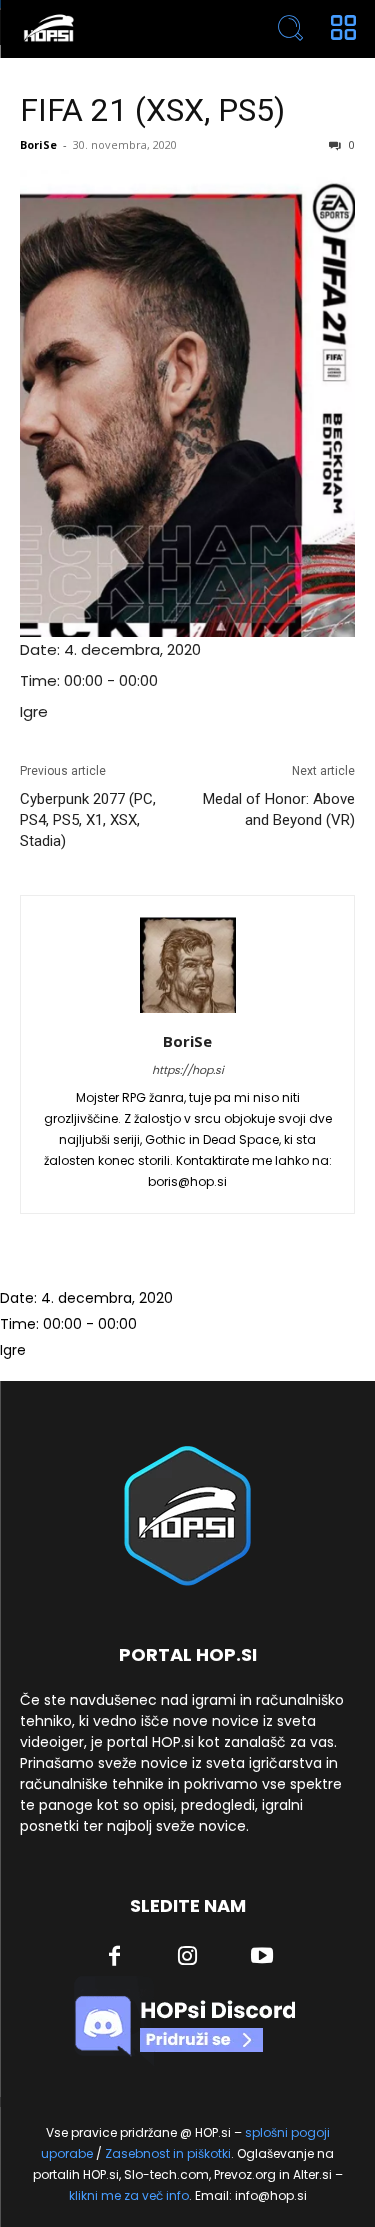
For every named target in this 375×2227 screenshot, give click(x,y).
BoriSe (38, 144)
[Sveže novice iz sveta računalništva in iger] (120, 28)
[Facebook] (114, 1958)
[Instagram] (188, 1958)
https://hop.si (188, 1070)
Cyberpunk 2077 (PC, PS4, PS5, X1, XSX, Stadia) (88, 820)
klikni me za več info (129, 2195)
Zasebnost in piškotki (168, 2153)
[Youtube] (262, 1958)
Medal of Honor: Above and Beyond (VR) (279, 809)
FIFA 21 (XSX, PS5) (152, 110)
